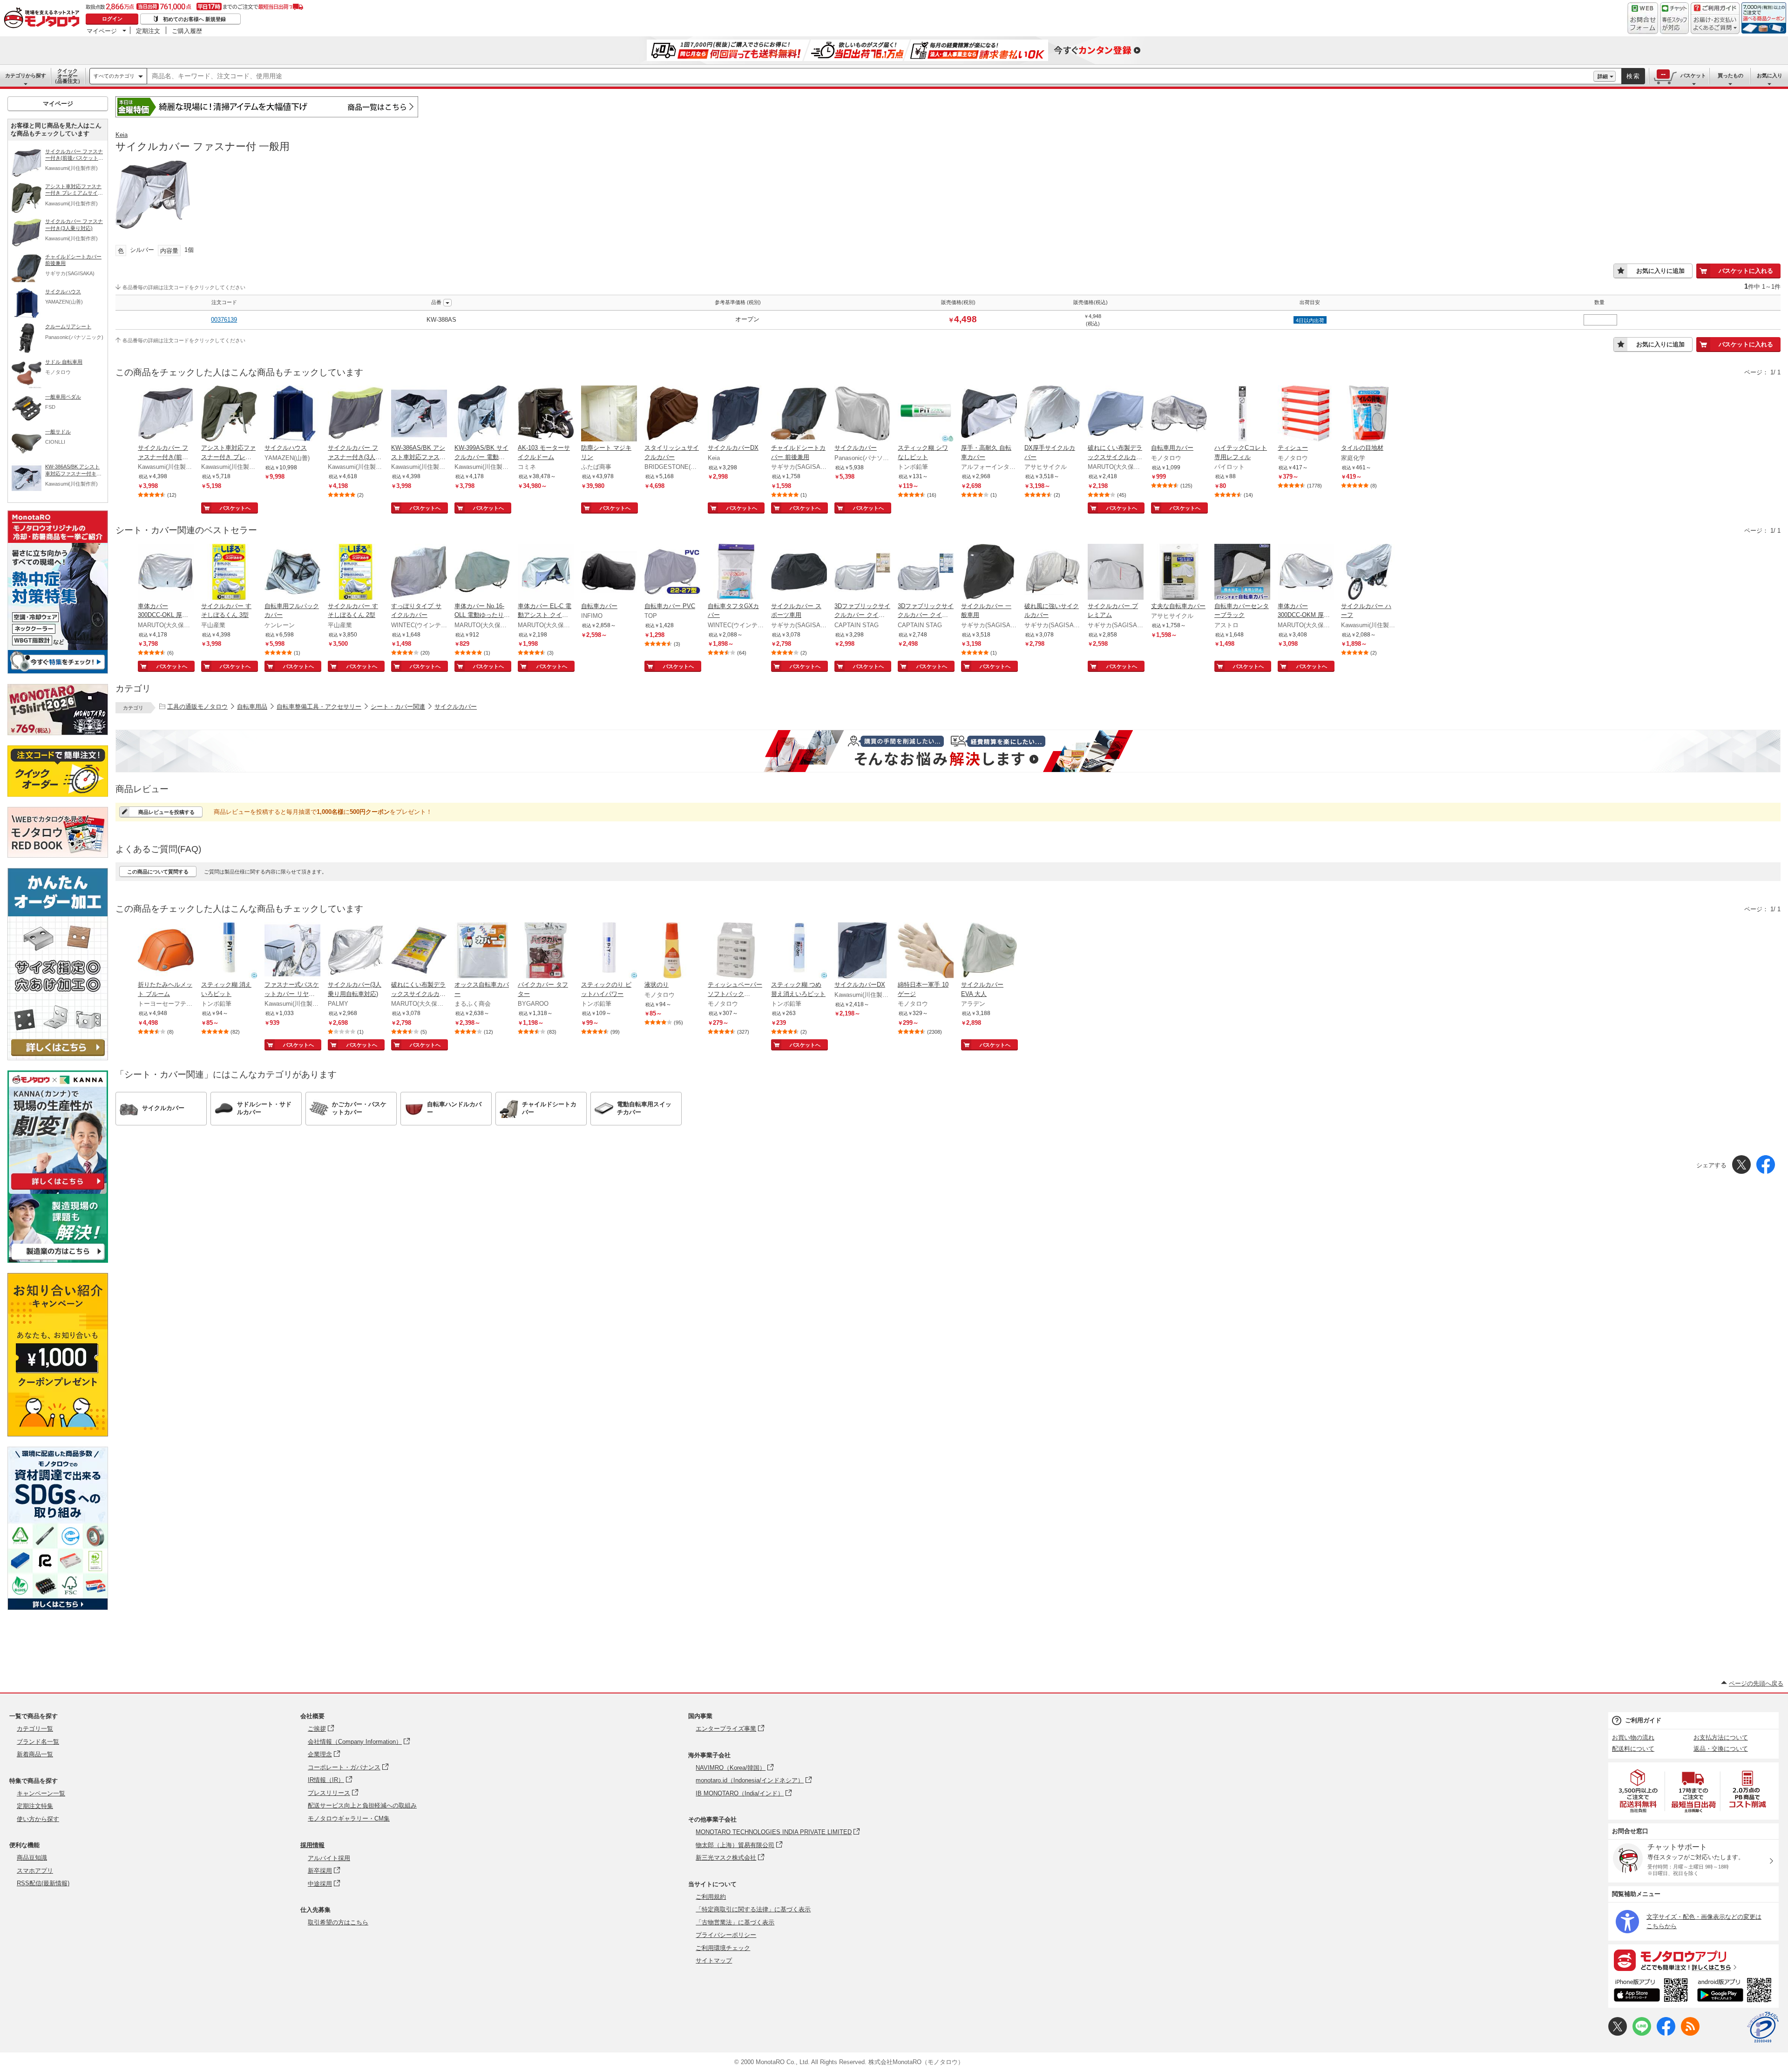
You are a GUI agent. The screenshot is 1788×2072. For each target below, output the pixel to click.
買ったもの (1730, 75)
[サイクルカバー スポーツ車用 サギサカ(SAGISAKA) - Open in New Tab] (799, 573)
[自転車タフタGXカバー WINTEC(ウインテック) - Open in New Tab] (736, 573)
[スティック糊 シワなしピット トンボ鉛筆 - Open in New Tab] (926, 414)
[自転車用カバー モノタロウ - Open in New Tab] (1179, 414)
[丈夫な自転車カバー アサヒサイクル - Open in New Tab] (1179, 573)
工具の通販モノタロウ (197, 707)
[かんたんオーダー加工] (58, 1058)
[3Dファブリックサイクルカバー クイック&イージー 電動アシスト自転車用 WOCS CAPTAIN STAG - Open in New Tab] (926, 573)
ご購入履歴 (187, 31)
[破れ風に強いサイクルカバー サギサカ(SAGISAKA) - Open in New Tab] (1052, 573)
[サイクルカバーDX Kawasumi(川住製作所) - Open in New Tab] (862, 951)
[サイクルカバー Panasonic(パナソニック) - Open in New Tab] (862, 414)
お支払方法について (1721, 1737)
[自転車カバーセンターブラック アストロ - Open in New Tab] (1242, 573)
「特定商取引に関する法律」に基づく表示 (753, 1909)
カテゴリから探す (26, 75)
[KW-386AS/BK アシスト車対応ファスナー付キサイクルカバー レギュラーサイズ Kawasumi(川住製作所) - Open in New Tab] (419, 414)
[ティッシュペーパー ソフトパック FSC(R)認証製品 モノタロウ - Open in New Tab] (736, 951)
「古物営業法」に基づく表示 (735, 1922)
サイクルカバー (456, 707)
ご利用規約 (711, 1897)
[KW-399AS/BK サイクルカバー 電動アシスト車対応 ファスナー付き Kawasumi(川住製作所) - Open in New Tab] (482, 414)
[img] (44, 19)
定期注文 (148, 31)
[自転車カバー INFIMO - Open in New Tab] (609, 573)
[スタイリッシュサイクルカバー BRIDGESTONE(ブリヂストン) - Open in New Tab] (672, 414)
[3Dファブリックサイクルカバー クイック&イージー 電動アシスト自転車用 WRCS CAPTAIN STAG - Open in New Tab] (862, 573)
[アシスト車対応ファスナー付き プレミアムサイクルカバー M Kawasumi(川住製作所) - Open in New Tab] (229, 414)
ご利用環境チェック (723, 1948)
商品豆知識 (32, 1858)
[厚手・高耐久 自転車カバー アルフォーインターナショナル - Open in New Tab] (989, 414)
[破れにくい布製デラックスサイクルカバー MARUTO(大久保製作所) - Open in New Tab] (1116, 414)
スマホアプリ (35, 1871)
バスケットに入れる (1746, 271)
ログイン (112, 19)
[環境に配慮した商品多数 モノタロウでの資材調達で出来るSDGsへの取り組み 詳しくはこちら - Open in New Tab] (58, 1608)
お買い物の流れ (1633, 1737)
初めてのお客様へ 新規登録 (194, 19)
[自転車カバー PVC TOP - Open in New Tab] (672, 573)
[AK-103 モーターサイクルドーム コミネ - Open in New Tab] (546, 414)
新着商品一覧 (35, 1754)
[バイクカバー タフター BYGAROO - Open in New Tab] (546, 951)
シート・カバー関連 (398, 707)
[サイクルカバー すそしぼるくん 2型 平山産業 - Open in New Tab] (356, 573)
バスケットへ (235, 508)
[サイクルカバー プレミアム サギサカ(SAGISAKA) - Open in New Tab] (1116, 573)
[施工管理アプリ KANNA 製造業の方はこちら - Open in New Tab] (58, 1260)
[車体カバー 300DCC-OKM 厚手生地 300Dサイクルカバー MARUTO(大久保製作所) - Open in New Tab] (1306, 573)
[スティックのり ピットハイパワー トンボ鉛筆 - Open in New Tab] (609, 951)
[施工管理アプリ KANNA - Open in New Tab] (58, 1189)
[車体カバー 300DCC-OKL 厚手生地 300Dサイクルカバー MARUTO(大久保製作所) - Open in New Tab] (166, 573)
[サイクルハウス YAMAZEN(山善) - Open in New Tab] (292, 414)
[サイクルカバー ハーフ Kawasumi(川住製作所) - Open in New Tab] (1369, 573)
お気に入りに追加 (1660, 271)
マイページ (102, 31)
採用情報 (312, 1845)
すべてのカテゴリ (114, 76)
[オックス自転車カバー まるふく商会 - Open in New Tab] (482, 951)
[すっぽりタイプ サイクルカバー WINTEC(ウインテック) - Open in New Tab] (419, 573)
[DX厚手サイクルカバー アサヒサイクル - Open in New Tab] (1052, 414)
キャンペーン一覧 (41, 1793)
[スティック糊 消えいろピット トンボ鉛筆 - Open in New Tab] (229, 951)
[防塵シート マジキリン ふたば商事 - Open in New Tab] (609, 414)
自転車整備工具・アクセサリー (319, 707)
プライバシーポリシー (726, 1935)
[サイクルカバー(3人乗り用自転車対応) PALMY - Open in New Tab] (356, 951)
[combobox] (870, 76)
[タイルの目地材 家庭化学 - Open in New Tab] (1369, 414)
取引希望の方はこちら (338, 1922)
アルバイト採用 (329, 1858)
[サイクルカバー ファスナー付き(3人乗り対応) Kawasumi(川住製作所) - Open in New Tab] (356, 414)
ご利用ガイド (1643, 1720)
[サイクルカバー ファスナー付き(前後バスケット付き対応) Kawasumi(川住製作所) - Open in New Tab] (166, 414)
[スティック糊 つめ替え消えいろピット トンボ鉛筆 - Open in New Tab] (799, 951)
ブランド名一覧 (38, 1742)
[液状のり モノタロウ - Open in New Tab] (672, 951)
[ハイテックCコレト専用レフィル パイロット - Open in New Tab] (1242, 414)
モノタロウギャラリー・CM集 (349, 1818)
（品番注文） (68, 76)
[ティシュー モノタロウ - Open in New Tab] (1306, 414)
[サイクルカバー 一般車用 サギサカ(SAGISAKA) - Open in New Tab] (989, 573)
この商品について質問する (158, 872)
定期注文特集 (35, 1806)
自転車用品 (252, 707)
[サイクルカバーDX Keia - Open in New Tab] (736, 414)
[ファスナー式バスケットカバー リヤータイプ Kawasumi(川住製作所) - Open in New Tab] (292, 951)
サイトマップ (714, 1960)
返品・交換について (1721, 1749)
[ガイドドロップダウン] (1715, 24)
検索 (1633, 76)
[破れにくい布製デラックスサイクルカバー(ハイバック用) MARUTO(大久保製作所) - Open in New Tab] (419, 951)
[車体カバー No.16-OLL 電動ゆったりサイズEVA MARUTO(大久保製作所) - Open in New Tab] (482, 573)
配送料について (1633, 1749)
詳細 (1603, 76)
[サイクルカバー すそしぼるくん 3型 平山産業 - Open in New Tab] (229, 573)
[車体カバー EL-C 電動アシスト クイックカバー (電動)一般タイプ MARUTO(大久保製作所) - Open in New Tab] (546, 573)
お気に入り (1770, 75)
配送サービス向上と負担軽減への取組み (362, 1805)
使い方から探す (38, 1819)
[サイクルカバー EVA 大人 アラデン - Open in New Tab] (989, 951)
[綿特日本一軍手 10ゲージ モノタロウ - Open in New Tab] (926, 951)
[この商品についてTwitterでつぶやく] (1618, 2034)
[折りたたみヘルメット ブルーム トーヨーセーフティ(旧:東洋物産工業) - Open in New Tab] (166, 951)
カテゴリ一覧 (35, 1729)
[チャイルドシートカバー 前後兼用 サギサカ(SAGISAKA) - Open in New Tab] (799, 414)
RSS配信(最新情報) (43, 1883)
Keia (122, 135)
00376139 (224, 320)
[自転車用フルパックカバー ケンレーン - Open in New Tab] (292, 573)
